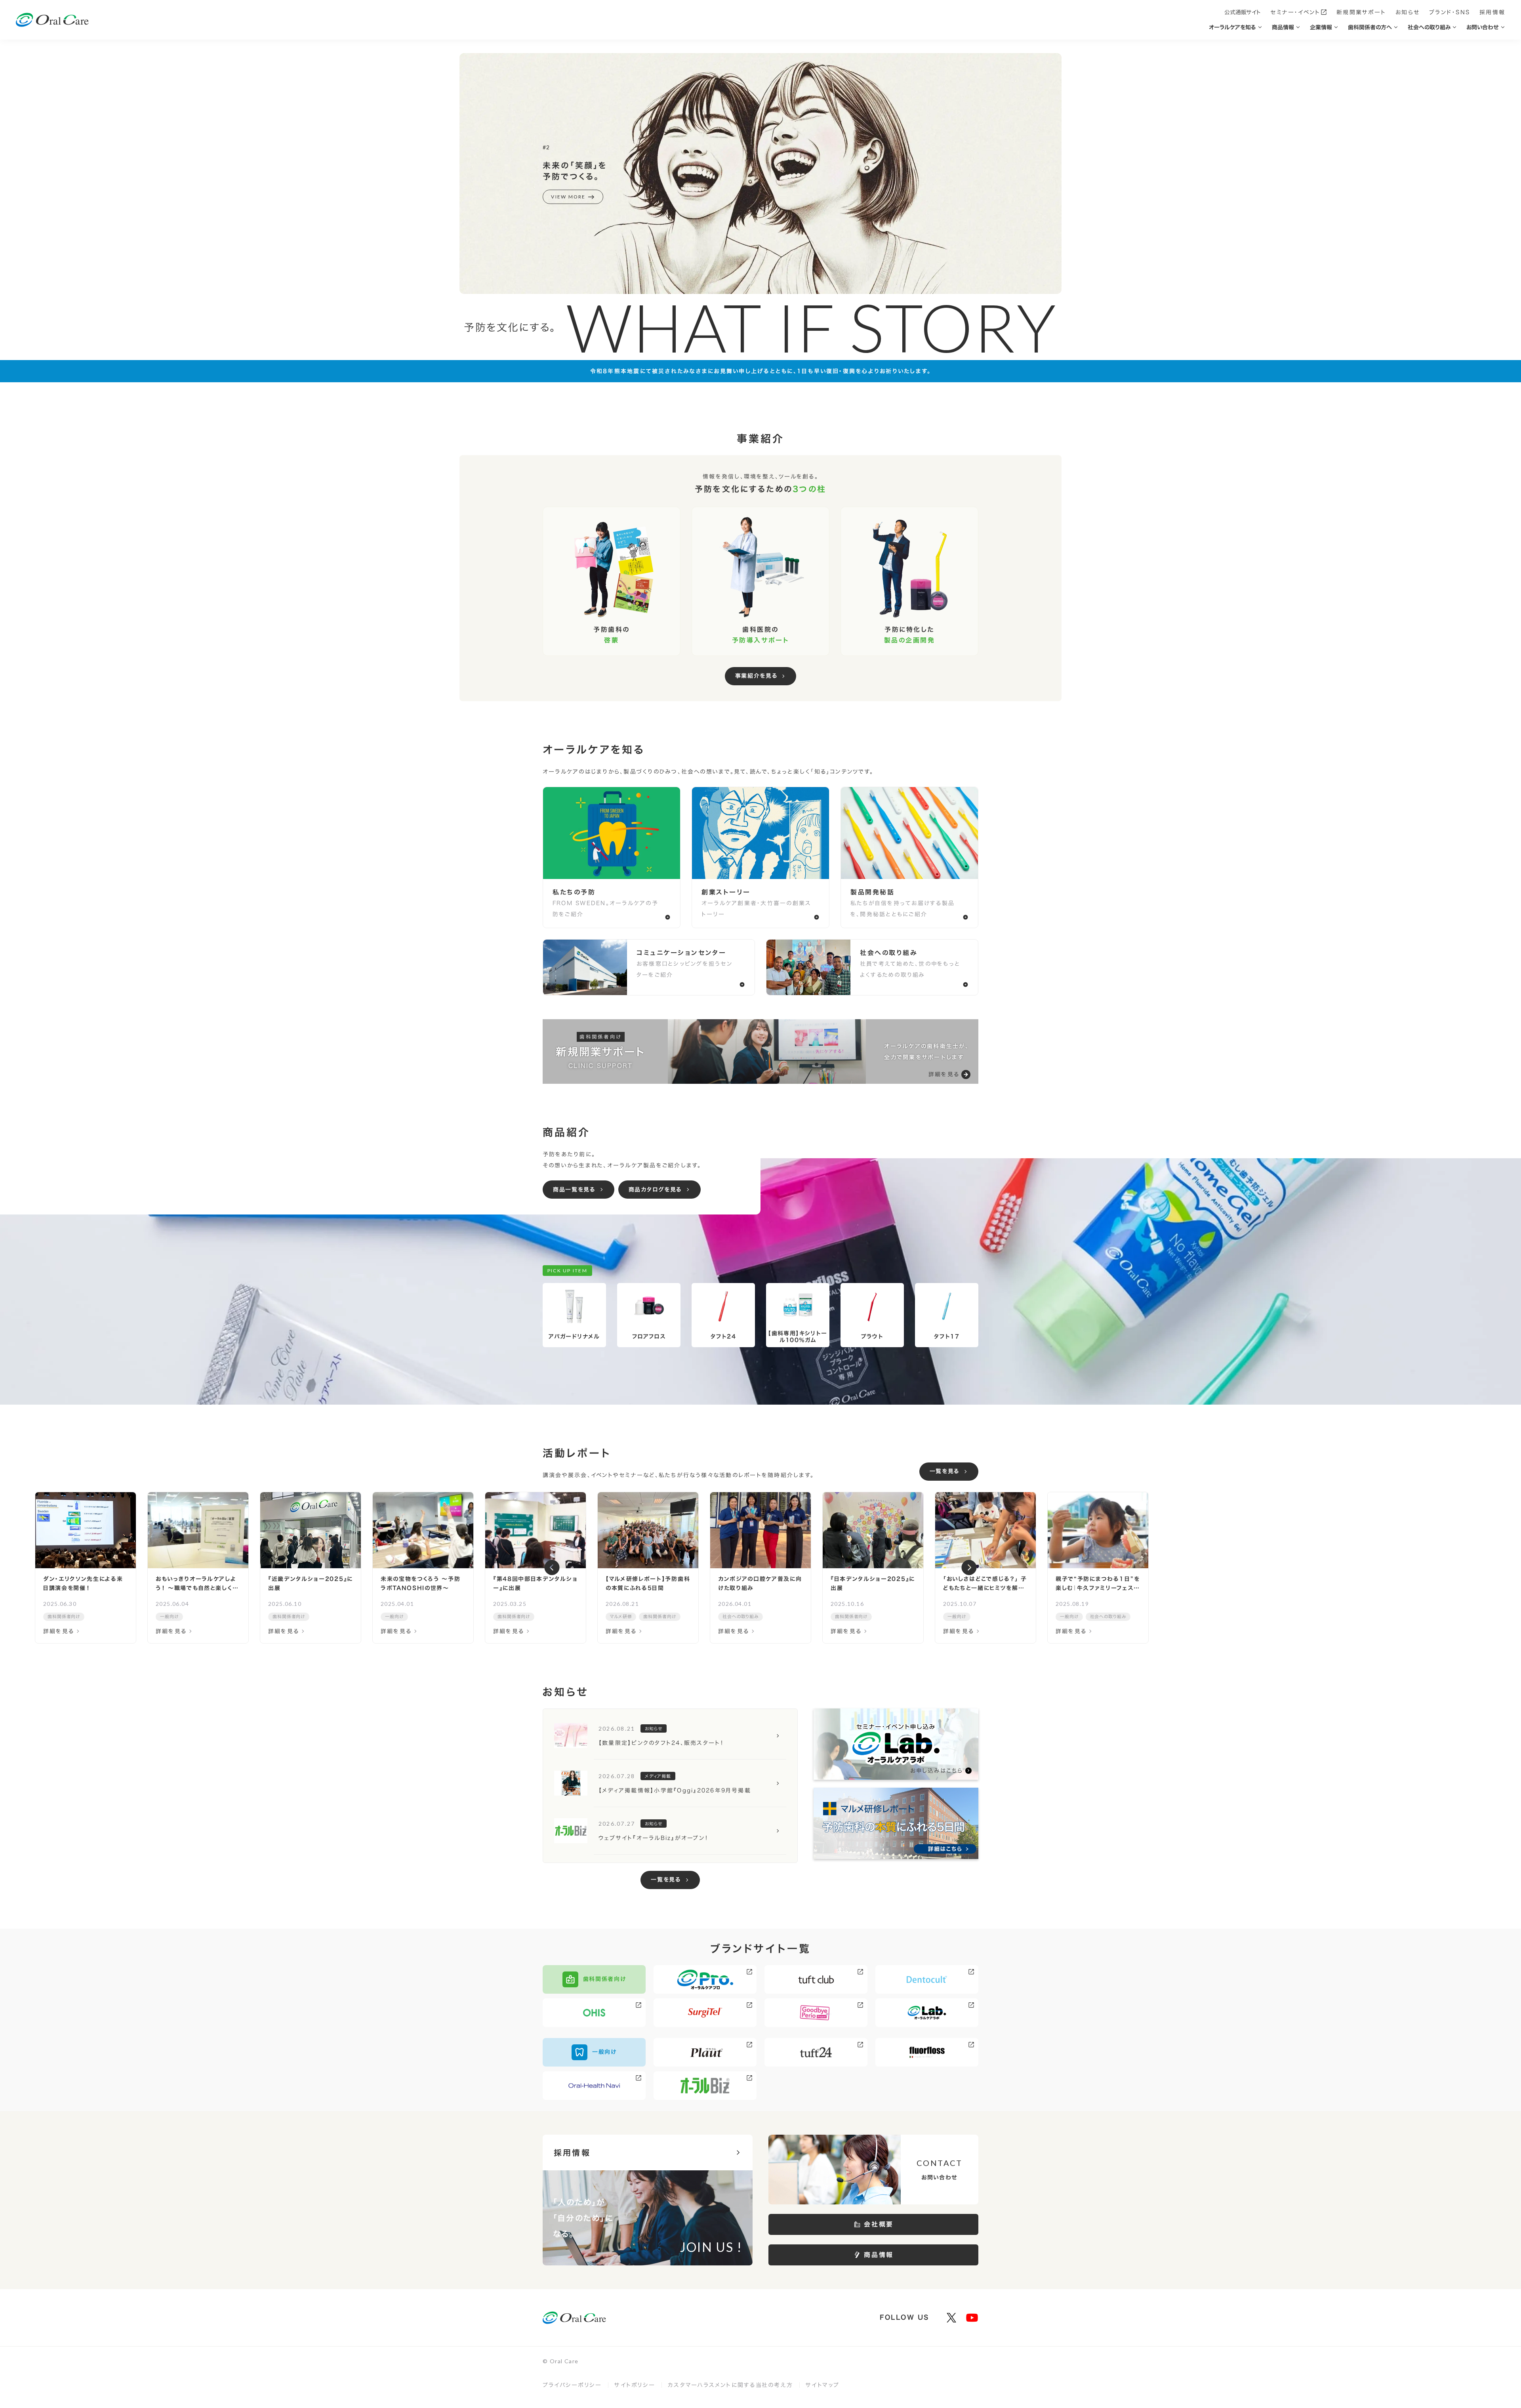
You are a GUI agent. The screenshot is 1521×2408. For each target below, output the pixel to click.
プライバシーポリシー (572, 2385)
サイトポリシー (635, 2385)
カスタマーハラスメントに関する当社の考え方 (730, 2385)
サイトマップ (822, 2385)
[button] (552, 1568)
